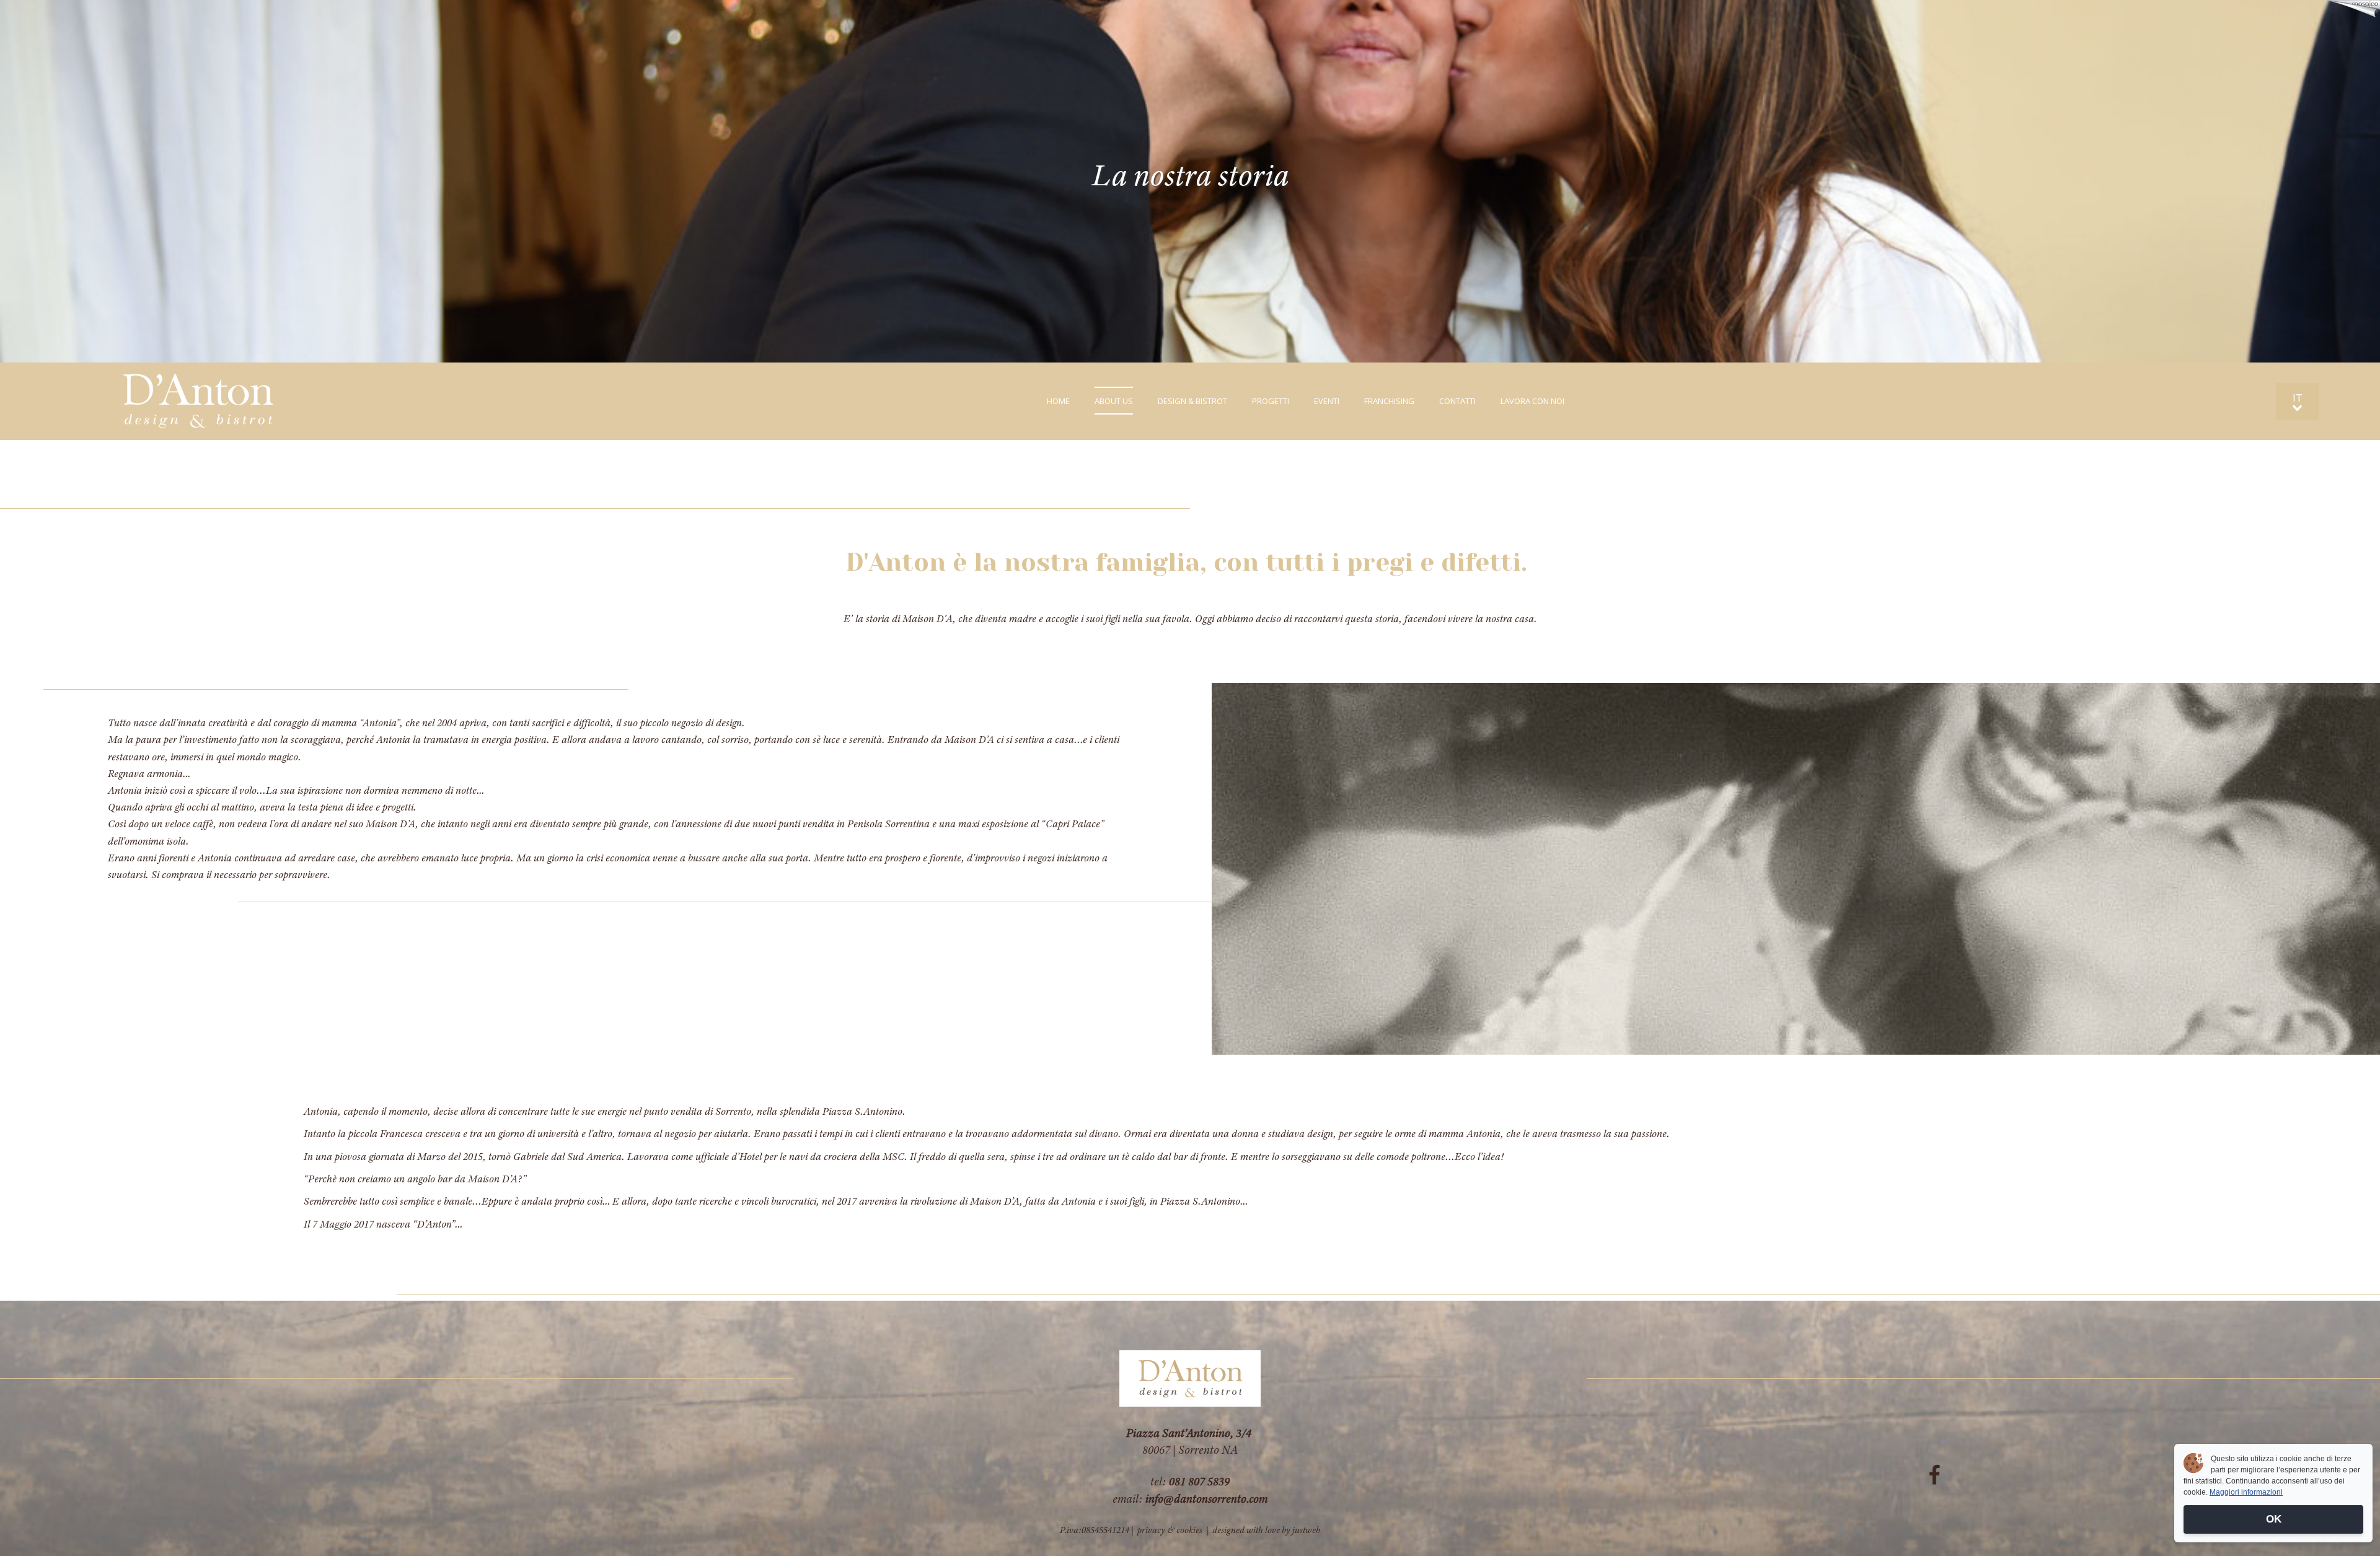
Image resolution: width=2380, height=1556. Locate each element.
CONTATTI (1457, 401)
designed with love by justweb (1266, 1530)
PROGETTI (1271, 401)
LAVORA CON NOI (1532, 401)
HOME (1058, 401)
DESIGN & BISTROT (1192, 401)
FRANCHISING (1389, 401)
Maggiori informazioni (2246, 1492)
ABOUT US (1114, 401)
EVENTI (1327, 401)
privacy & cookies (1170, 1530)
